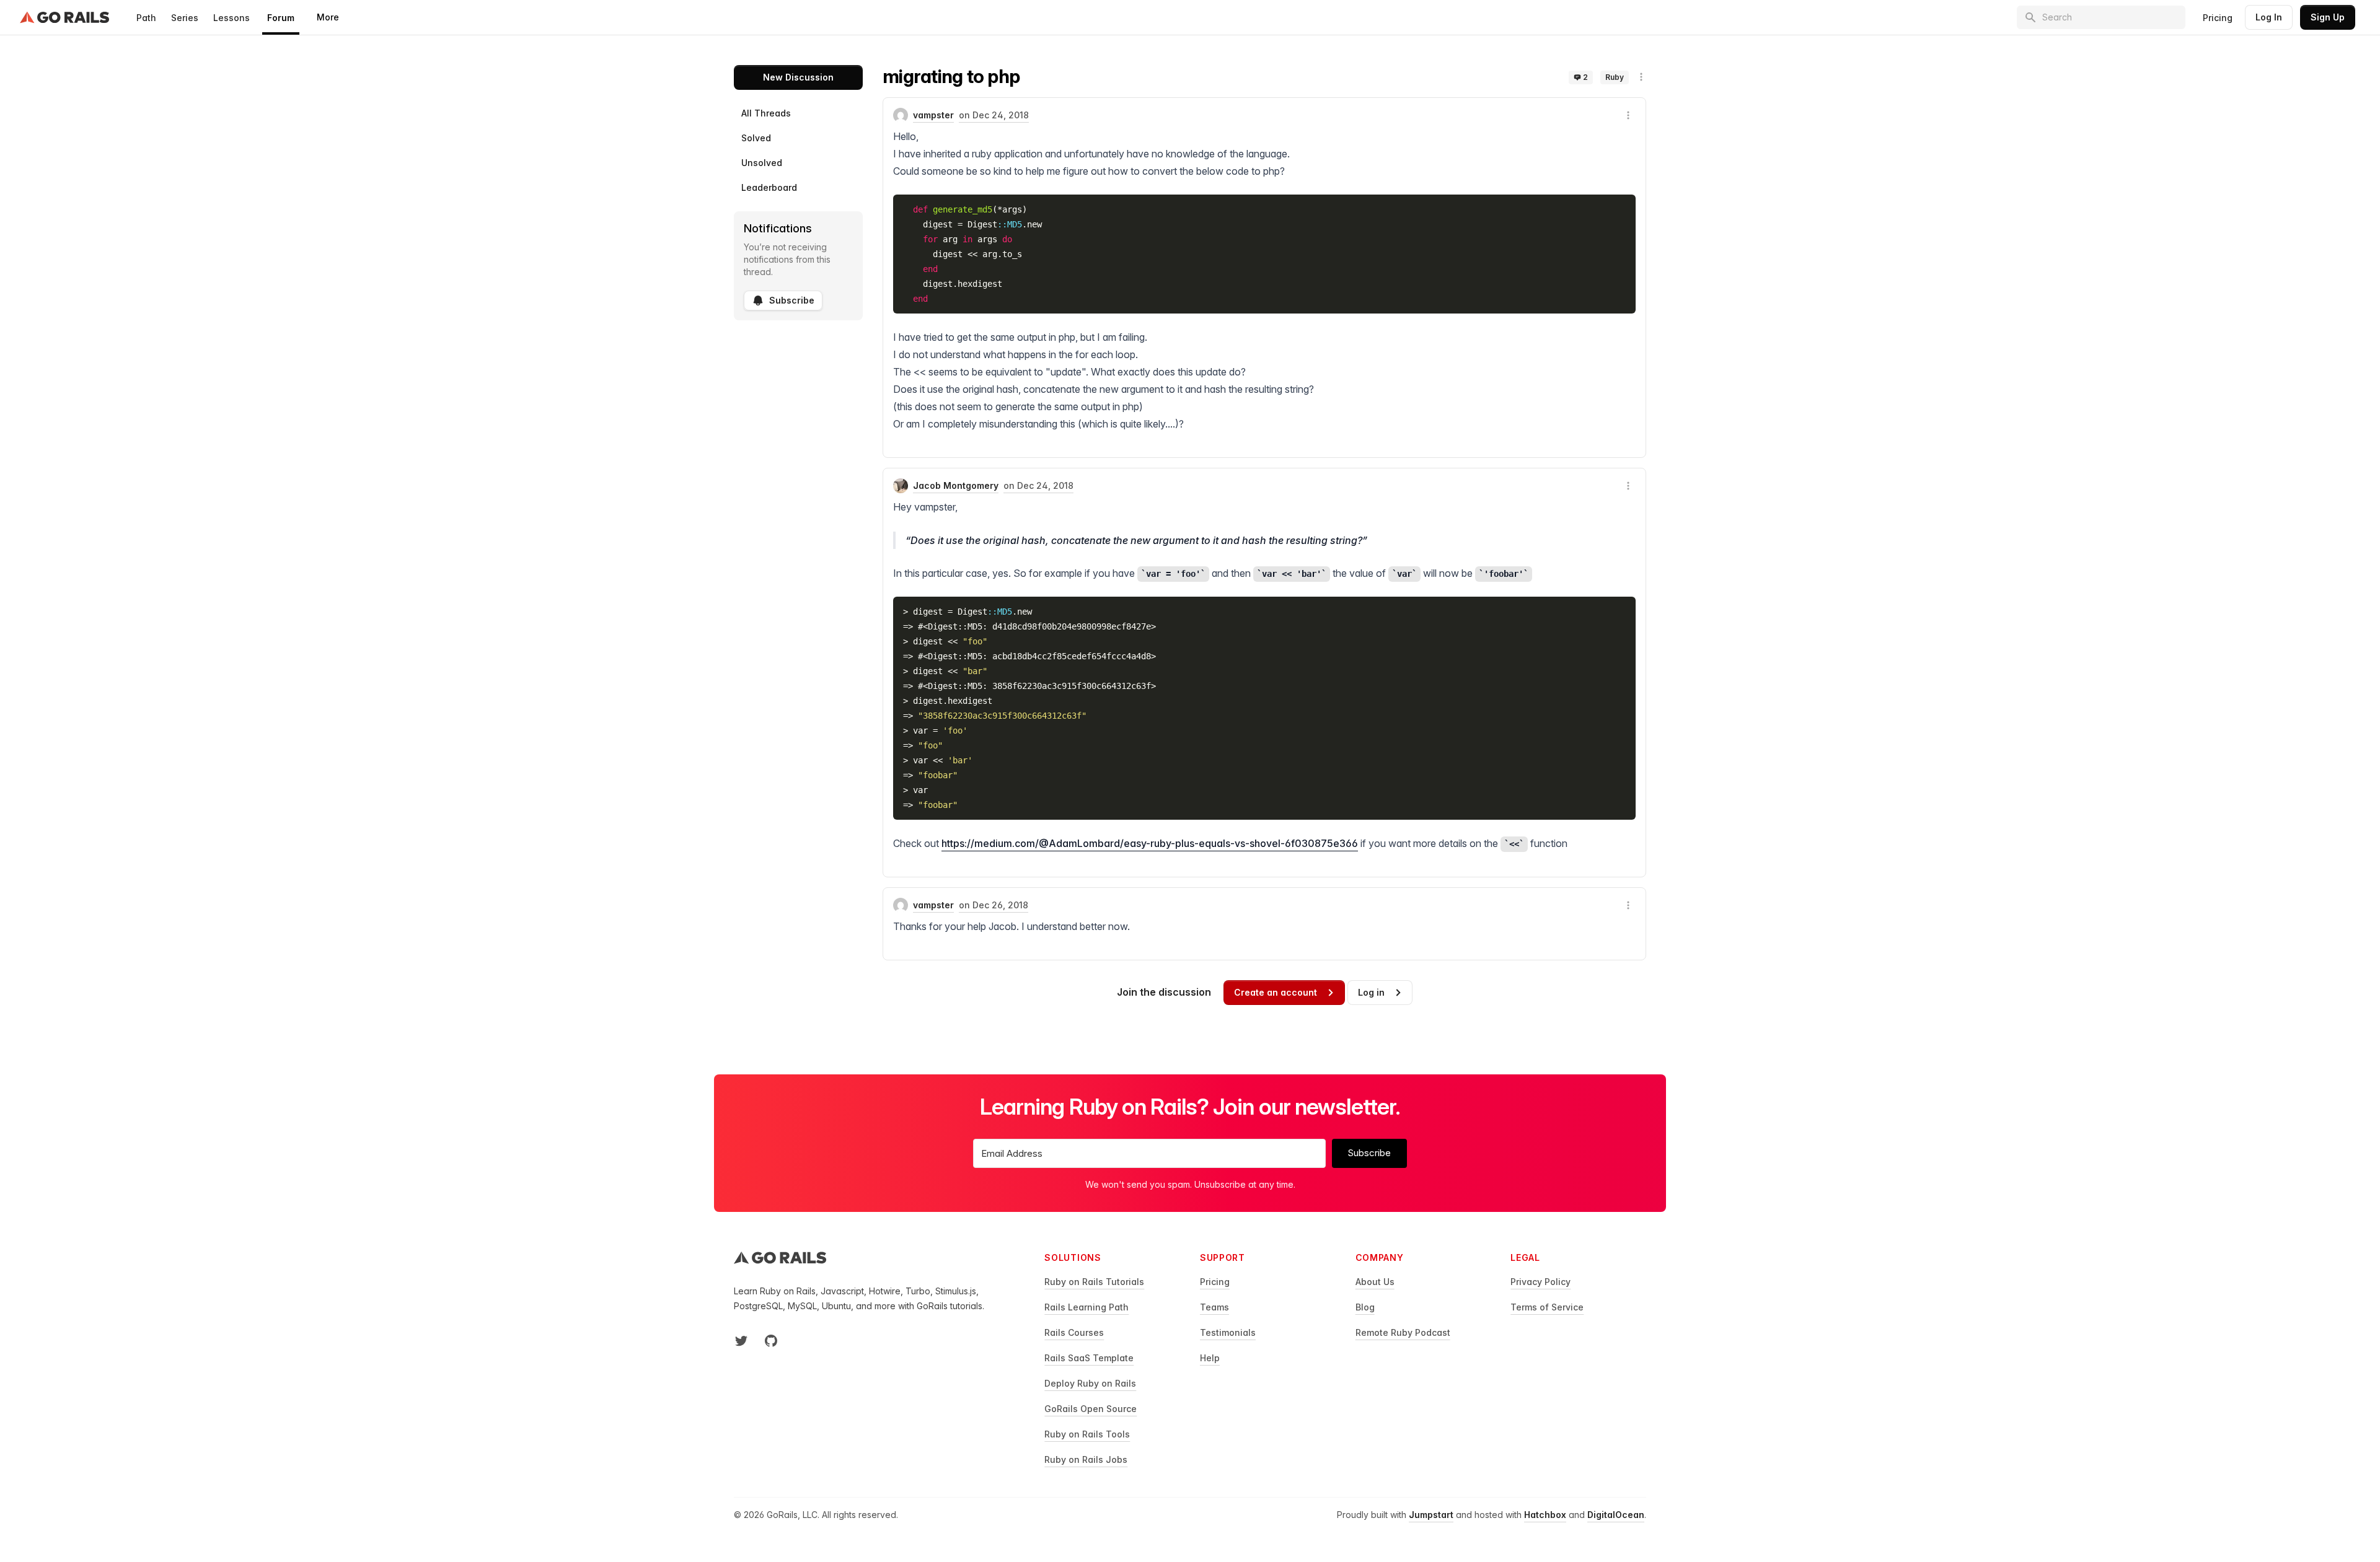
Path (146, 18)
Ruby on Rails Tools (1087, 1434)
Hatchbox (1545, 1515)
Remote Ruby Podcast (1403, 1332)
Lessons (231, 18)
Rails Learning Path (1086, 1307)
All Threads (766, 113)
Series (185, 18)
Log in (1371, 992)
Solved (756, 138)
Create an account (1276, 992)
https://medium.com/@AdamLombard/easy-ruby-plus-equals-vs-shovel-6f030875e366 (1150, 843)
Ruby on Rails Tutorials (1094, 1282)
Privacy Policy (1540, 1282)
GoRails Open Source (1091, 1409)
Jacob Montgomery (956, 485)
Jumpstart (1431, 1515)
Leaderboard (769, 187)
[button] (1641, 77)
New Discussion (798, 77)
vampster (933, 115)
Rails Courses (1074, 1332)
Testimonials (1228, 1332)
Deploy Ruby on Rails (1090, 1383)
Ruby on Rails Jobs (1086, 1459)
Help (1210, 1358)
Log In (2269, 17)
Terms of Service (1547, 1307)
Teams (1214, 1307)
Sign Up (2328, 17)
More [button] (328, 17)
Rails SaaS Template (1089, 1358)
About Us (1375, 1282)
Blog (1365, 1307)
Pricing (2218, 18)
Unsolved (762, 163)
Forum (281, 18)
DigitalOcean (1616, 1515)
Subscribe (792, 300)
